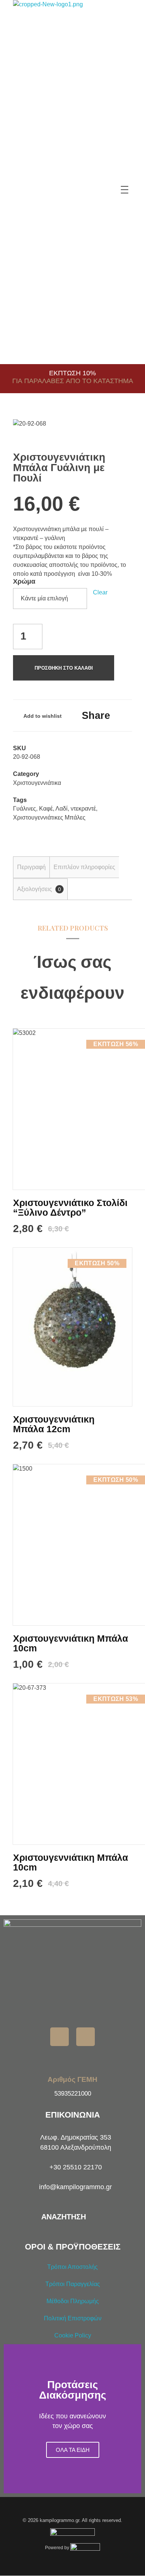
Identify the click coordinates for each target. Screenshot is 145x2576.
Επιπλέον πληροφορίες (84, 867)
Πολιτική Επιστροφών (73, 2318)
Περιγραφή (31, 867)
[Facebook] (59, 2037)
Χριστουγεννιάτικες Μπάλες (49, 817)
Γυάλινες (25, 809)
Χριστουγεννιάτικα (37, 783)
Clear (100, 592)
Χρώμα (24, 581)
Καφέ (46, 809)
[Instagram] (86, 2037)
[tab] (31, 867)
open (119, 432)
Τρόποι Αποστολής (72, 2267)
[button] (11, 2419)
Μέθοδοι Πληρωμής (73, 2301)
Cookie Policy (73, 2335)
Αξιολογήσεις (39, 889)
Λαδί (62, 809)
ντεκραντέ (83, 809)
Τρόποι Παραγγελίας (73, 2284)
